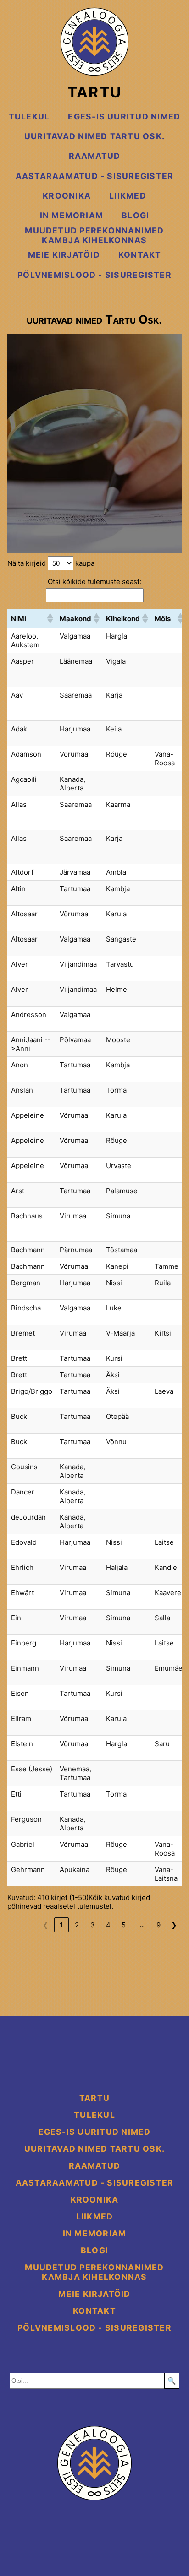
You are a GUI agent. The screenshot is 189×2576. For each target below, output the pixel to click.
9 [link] (158, 1925)
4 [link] (108, 1925)
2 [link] (77, 1925)
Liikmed (128, 196)
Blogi (135, 215)
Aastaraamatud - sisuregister (95, 176)
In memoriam (72, 215)
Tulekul (29, 116)
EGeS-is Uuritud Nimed (124, 116)
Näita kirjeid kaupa (51, 563)
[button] (50, 618)
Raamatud (95, 156)
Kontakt (140, 255)
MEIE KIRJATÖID (64, 255)
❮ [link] (46, 1925)
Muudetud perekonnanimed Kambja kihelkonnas (94, 235)
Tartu (94, 92)
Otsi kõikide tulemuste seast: (94, 582)
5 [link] (124, 1925)
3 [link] (93, 1925)
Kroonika (67, 196)
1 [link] (61, 1925)
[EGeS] (95, 2464)
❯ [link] (174, 1925)
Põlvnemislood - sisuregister (94, 275)
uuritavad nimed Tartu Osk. (94, 136)
